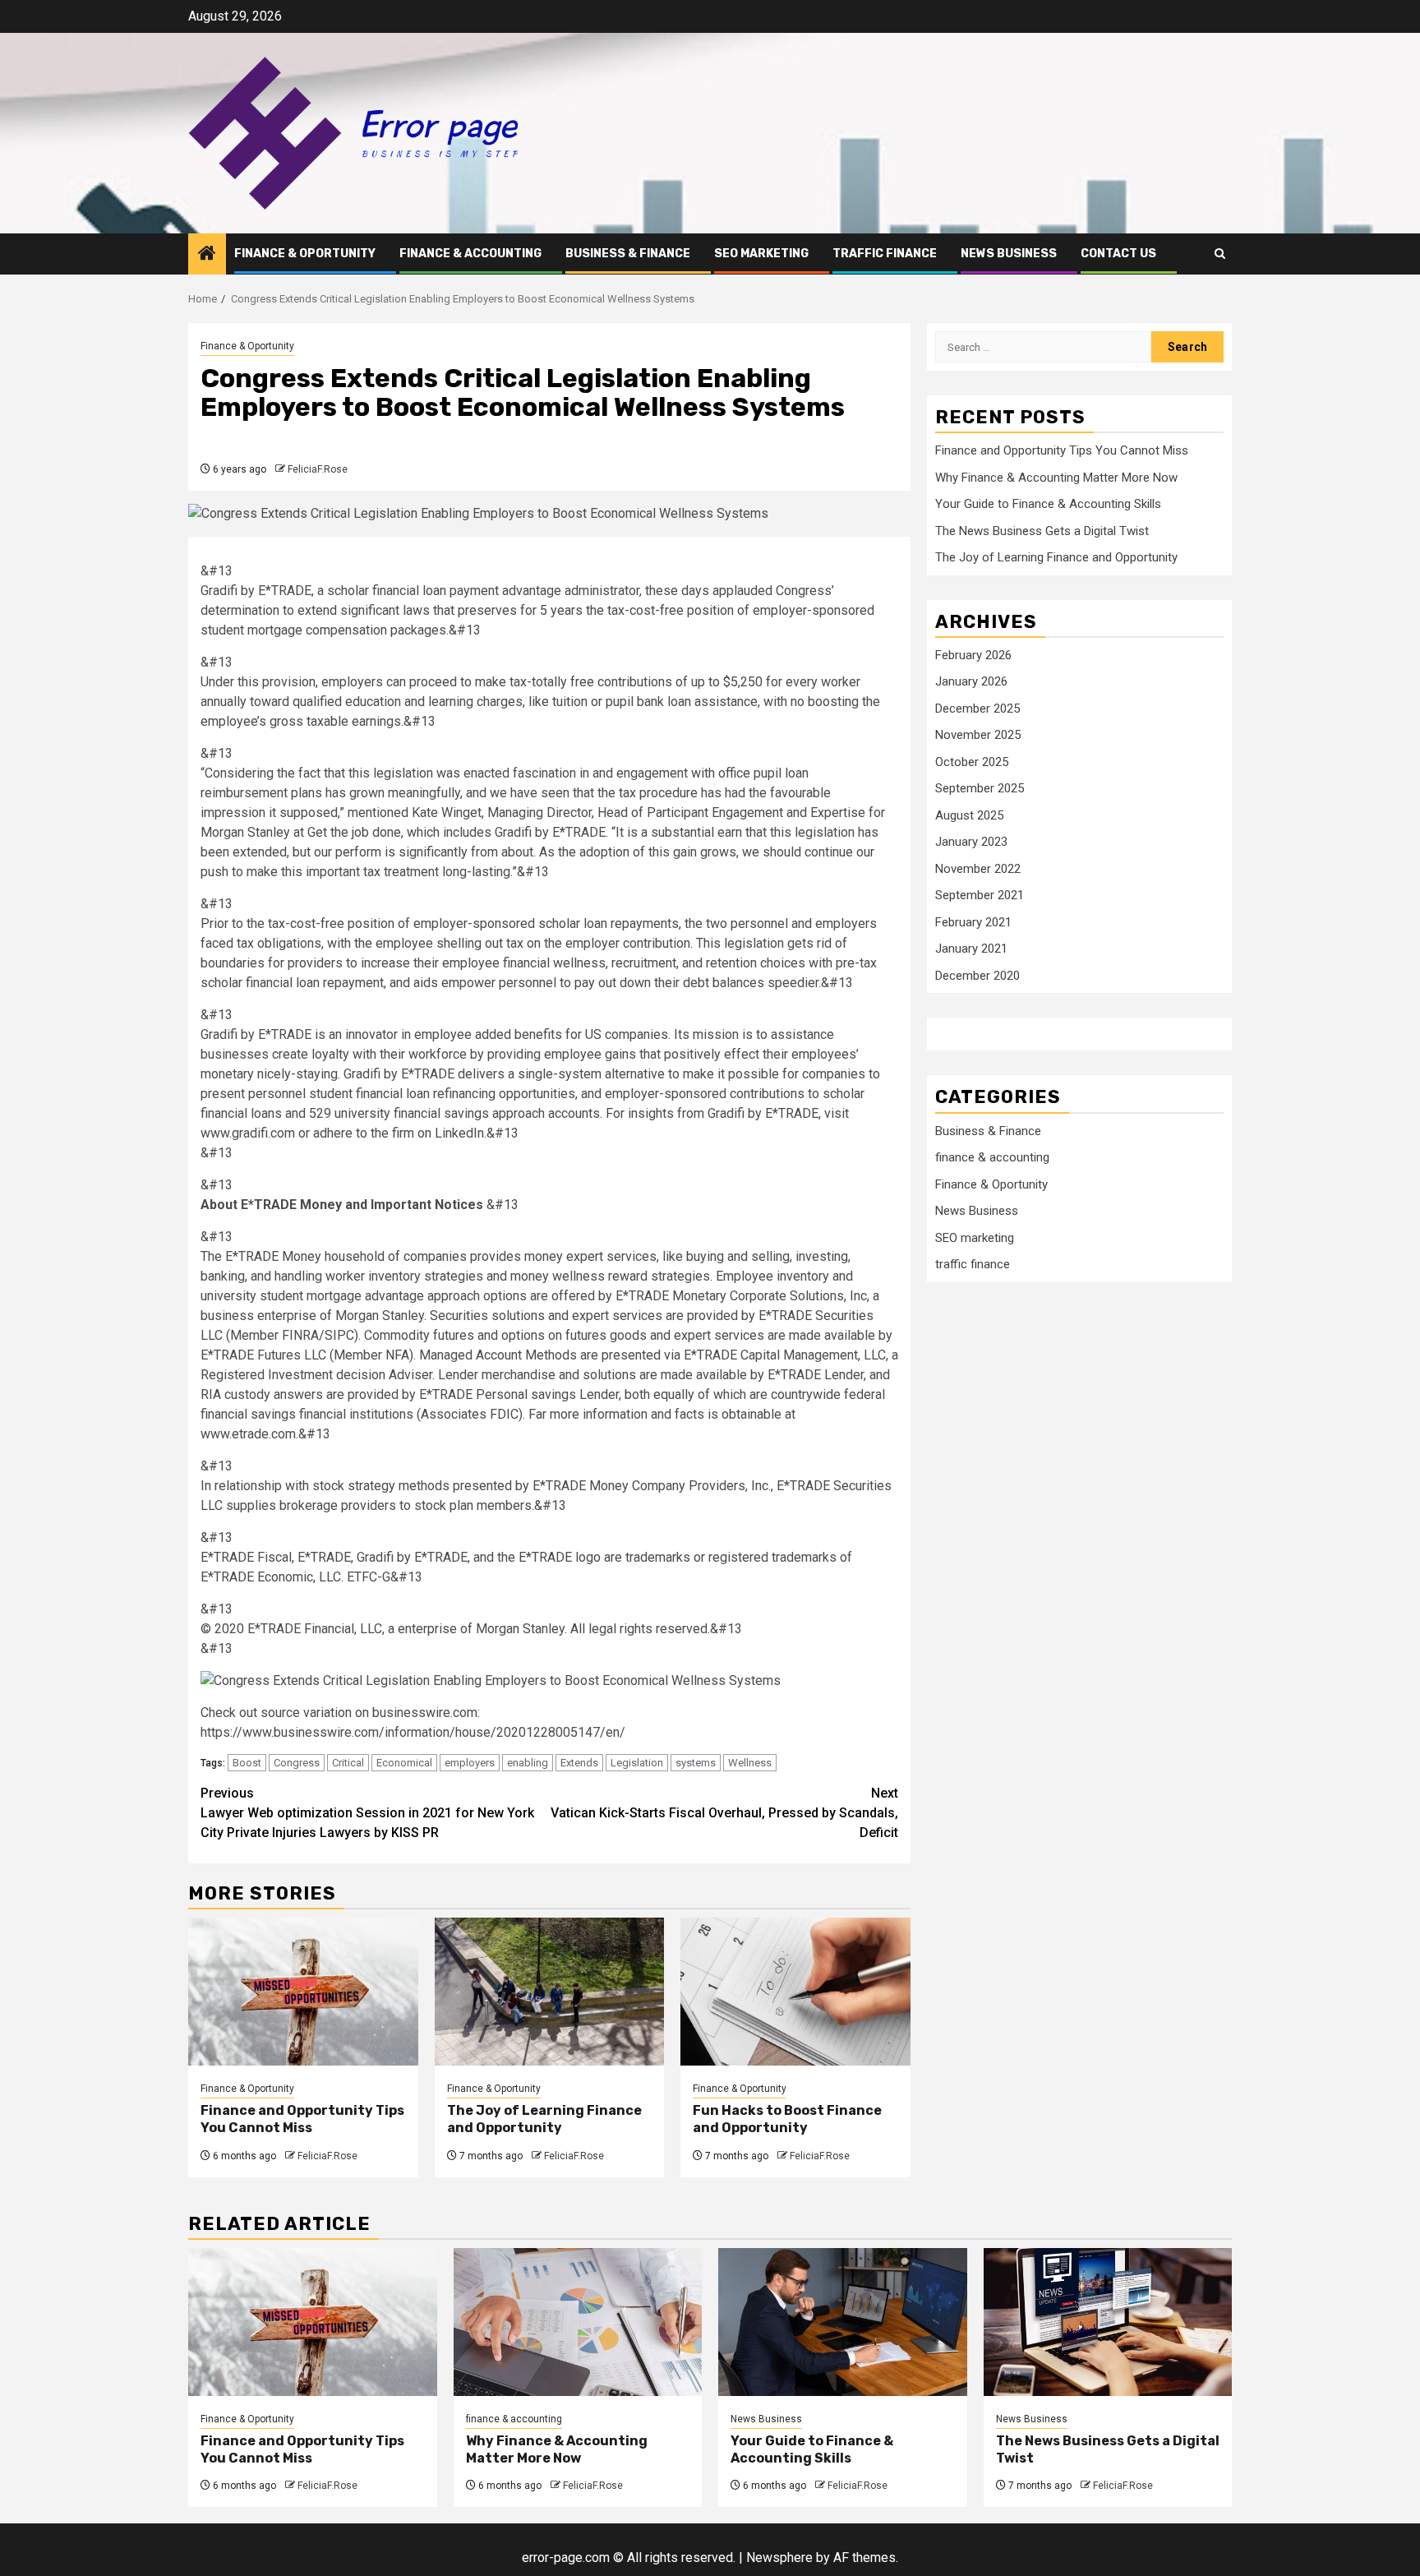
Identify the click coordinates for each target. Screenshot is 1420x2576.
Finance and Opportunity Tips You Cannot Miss (302, 2119)
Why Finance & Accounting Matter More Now (1056, 478)
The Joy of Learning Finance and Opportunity (544, 2119)
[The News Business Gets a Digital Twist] (1108, 2322)
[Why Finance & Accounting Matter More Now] (578, 2322)
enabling (528, 1763)
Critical (348, 1763)
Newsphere (779, 2558)
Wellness (750, 1763)
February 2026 (973, 655)
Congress (297, 1763)
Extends (579, 1763)
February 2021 (973, 922)
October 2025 (972, 762)
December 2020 (977, 976)
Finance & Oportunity (305, 254)
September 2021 (980, 896)
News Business (1009, 254)
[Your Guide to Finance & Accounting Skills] (843, 2322)
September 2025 (980, 789)
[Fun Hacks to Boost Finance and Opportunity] (795, 1992)
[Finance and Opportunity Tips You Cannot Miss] (303, 1992)
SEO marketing (761, 254)
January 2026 (971, 682)
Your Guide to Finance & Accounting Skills (1048, 504)
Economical (404, 1763)
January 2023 (971, 843)
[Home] (207, 255)
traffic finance (885, 254)
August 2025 (969, 815)
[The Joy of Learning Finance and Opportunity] (550, 1992)
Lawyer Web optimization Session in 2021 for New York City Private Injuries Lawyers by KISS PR (367, 1813)
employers (470, 1763)
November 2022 (978, 869)
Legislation (637, 1763)
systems (696, 1763)
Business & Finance (628, 254)
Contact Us (1118, 254)
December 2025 (977, 709)
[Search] (1220, 254)
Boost (247, 1763)
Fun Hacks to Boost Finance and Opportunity (787, 2119)
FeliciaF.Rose (318, 469)
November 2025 (978, 736)
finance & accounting (470, 254)
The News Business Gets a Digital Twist (1042, 531)
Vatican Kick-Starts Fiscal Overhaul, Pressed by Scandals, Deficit (724, 1813)
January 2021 (971, 949)
